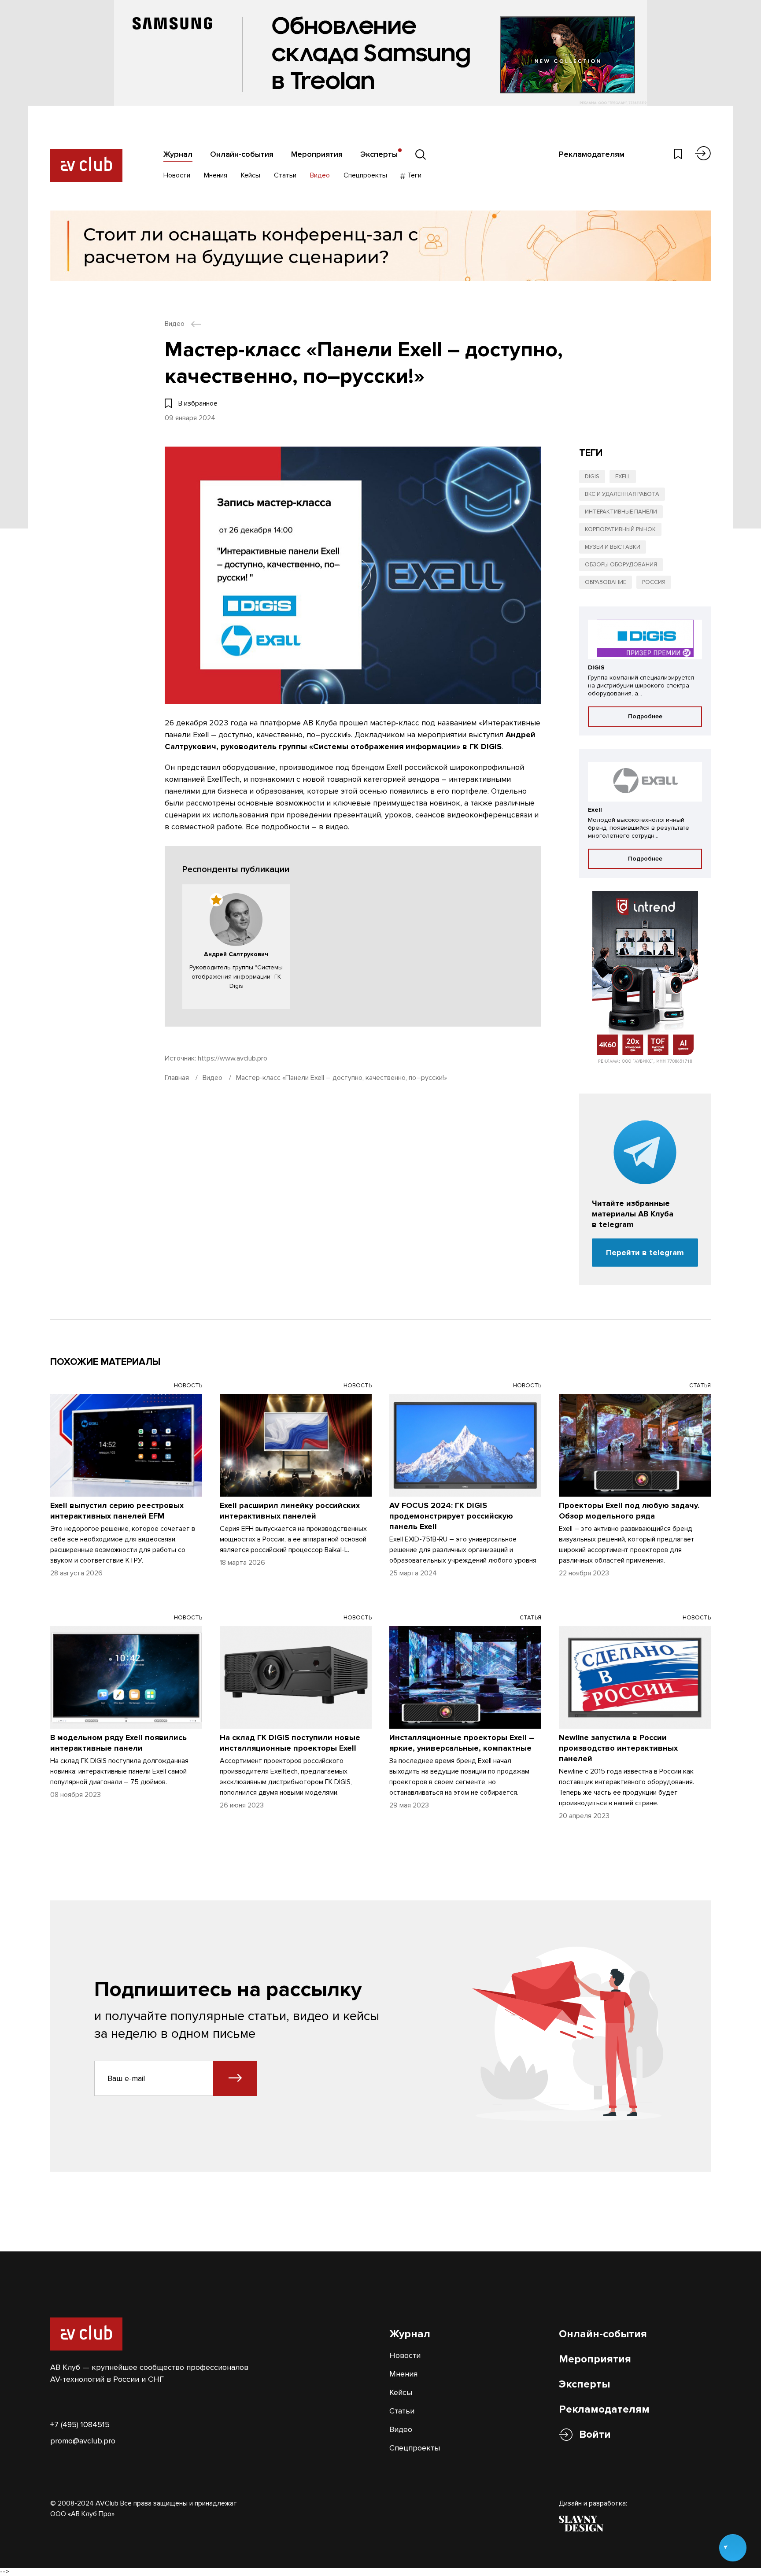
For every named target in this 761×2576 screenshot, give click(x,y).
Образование (606, 582)
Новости (177, 175)
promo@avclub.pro (83, 2441)
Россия (654, 582)
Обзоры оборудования (621, 565)
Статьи (285, 175)
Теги (414, 175)
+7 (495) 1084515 (80, 2424)
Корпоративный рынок (620, 529)
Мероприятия (317, 154)
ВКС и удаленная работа (622, 494)
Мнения (216, 175)
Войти (595, 2434)
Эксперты (379, 154)
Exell (623, 477)
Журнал (178, 154)
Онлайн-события (242, 154)
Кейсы (251, 175)
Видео (320, 175)
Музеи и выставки (613, 547)
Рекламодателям (592, 154)
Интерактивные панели (621, 512)
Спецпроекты (365, 175)
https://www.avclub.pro (233, 1058)
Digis (592, 477)
